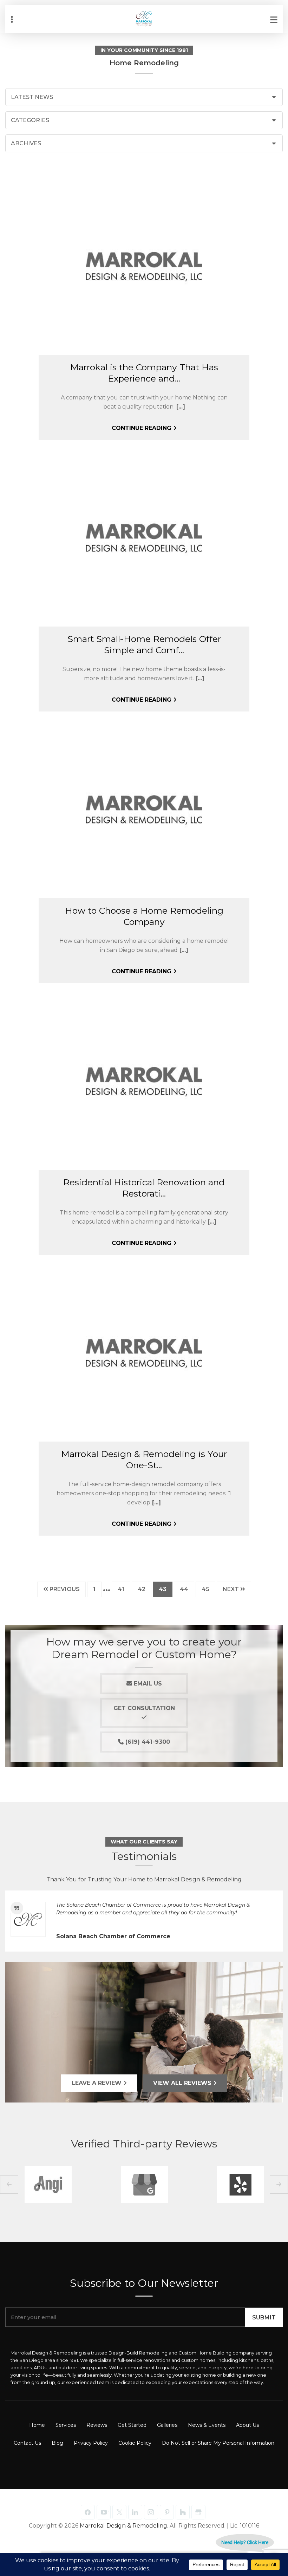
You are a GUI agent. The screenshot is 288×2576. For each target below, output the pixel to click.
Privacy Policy (91, 2443)
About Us (247, 2425)
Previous (64, 1589)
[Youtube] (104, 2512)
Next (231, 1589)
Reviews (97, 2425)
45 (208, 1589)
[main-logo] (144, 14)
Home (37, 2425)
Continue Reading (142, 428)
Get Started (132, 2425)
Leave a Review (97, 2083)
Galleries (167, 2425)
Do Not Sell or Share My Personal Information (218, 2443)
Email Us (147, 1684)
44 (187, 1589)
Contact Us (27, 2443)
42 (144, 1589)
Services (66, 2425)
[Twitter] (119, 2512)
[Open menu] (274, 19)
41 (124, 1589)
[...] (180, 407)
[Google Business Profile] (198, 2512)
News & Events (207, 2425)
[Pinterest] (167, 2512)
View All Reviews (183, 2083)
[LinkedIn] (135, 2512)
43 (165, 1589)
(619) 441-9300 (147, 1742)
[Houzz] (183, 2512)
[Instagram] (151, 2512)
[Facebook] (88, 2512)
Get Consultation (144, 1708)
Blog (57, 2443)
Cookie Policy (135, 2443)
